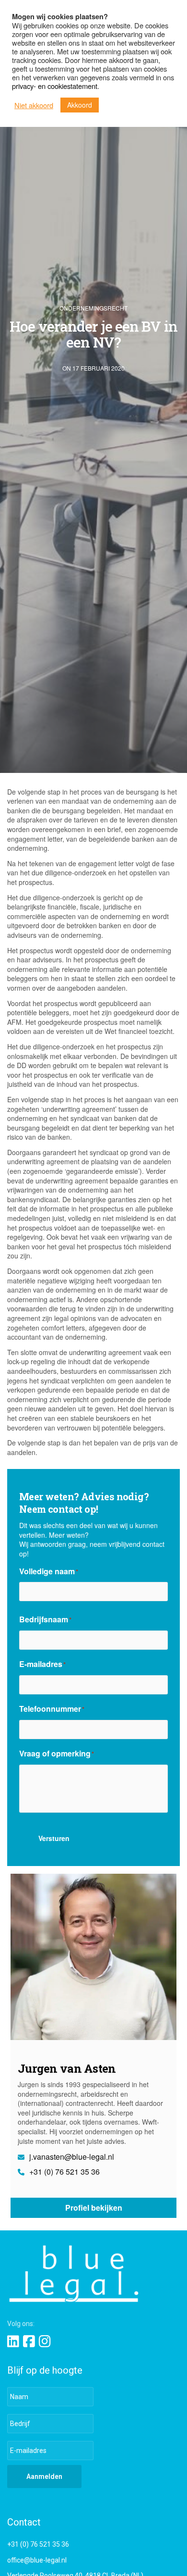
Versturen (54, 1838)
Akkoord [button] (80, 105)
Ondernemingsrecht (93, 308)
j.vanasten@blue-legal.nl (71, 2157)
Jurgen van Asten (67, 2068)
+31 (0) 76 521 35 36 (64, 2172)
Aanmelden (44, 2476)
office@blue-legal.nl (37, 2560)
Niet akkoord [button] (34, 105)
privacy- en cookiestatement (55, 86)
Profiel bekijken (94, 2208)
